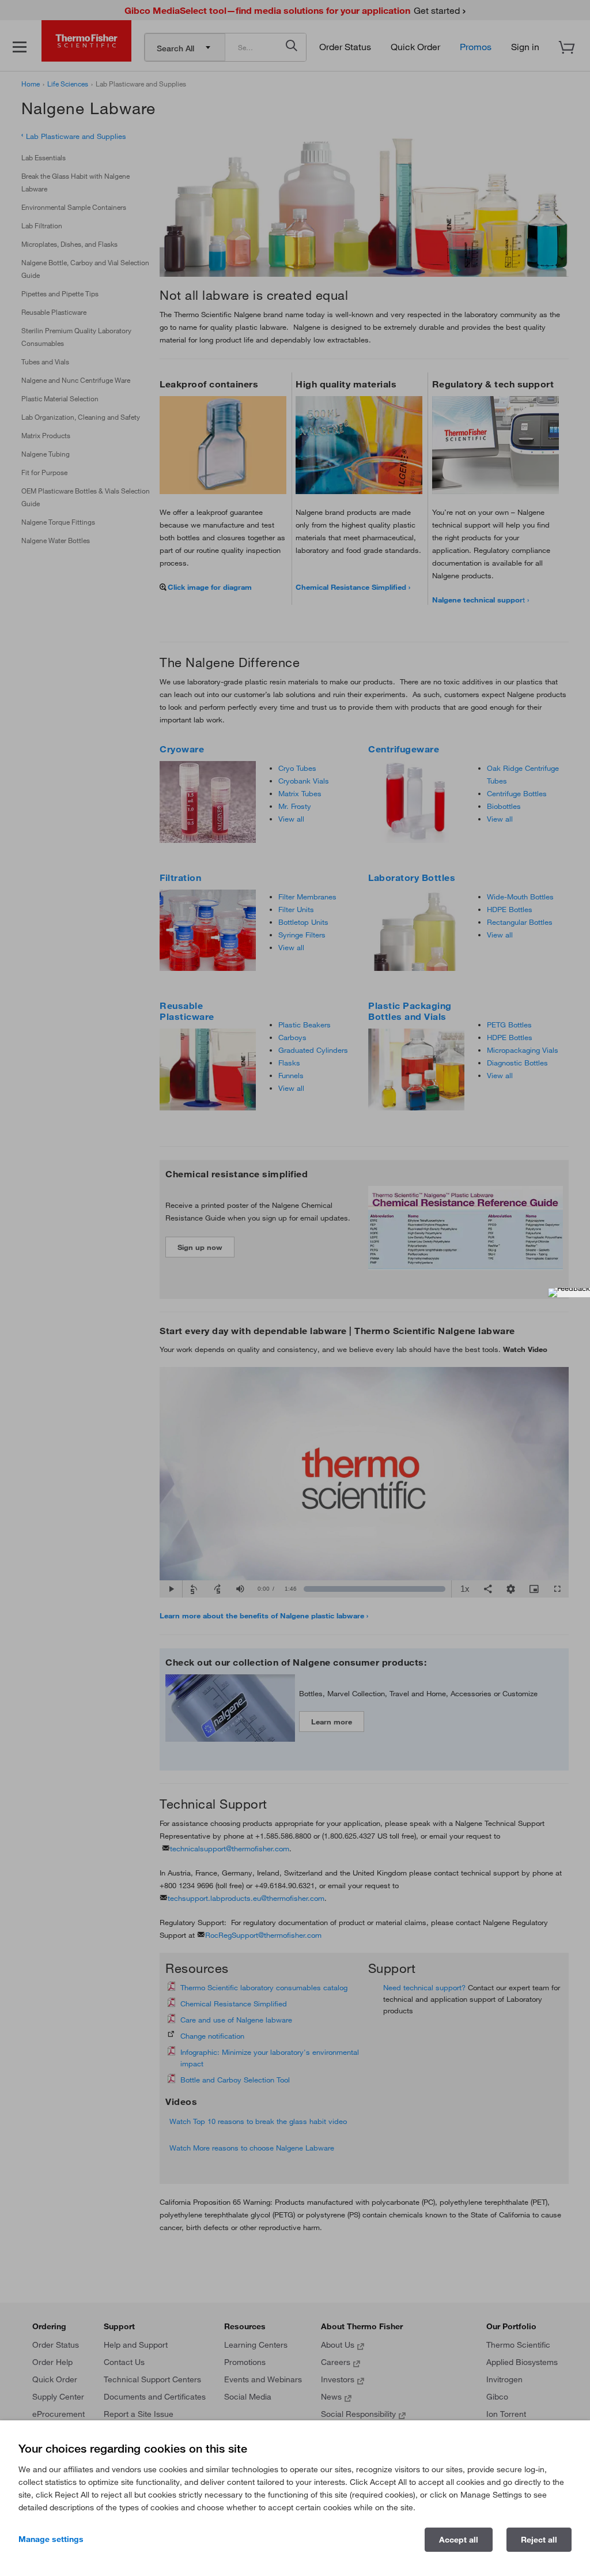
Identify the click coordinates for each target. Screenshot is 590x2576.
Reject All (539, 2540)
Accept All (459, 2540)
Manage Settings (51, 2539)
